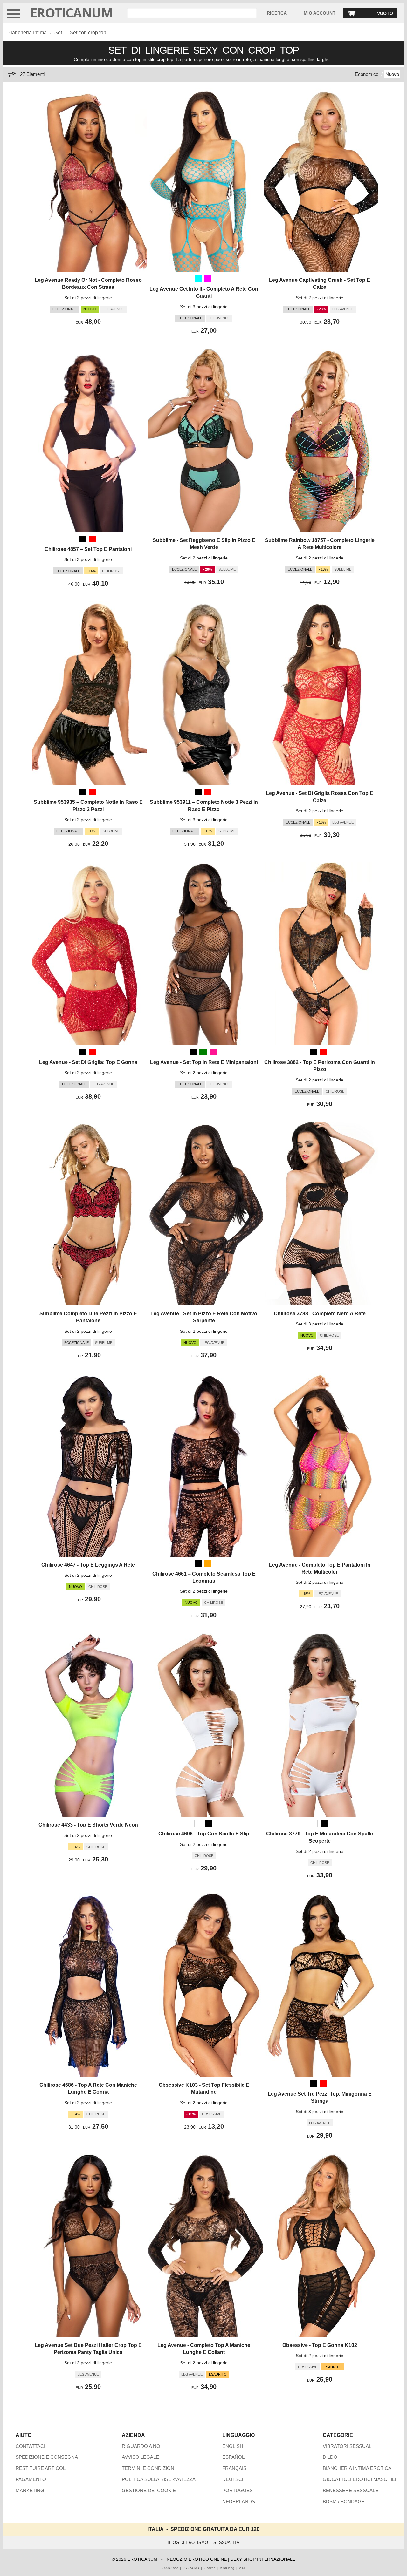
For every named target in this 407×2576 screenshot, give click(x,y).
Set (58, 33)
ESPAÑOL (233, 2457)
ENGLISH (233, 2446)
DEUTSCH (234, 2479)
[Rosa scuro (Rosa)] (213, 1052)
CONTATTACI (30, 2446)
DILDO (330, 2457)
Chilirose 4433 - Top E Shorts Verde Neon (88, 1825)
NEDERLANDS (239, 2501)
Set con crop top (88, 33)
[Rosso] (92, 539)
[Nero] (82, 539)
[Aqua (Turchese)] (198, 279)
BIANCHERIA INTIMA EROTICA (357, 2468)
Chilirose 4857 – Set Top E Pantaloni (88, 549)
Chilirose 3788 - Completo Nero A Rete (320, 1314)
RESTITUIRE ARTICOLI (41, 2468)
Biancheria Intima (27, 33)
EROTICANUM (72, 13)
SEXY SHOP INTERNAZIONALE (263, 2559)
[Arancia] (208, 1563)
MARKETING (30, 2490)
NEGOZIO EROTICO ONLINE (197, 2559)
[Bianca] (198, 1823)
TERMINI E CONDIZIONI (149, 2468)
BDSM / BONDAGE (344, 2501)
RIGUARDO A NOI (142, 2446)
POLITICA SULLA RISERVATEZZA (159, 2479)
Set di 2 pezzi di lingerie (88, 298)
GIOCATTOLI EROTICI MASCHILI (359, 2479)
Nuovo (392, 74)
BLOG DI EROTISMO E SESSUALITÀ (203, 2542)
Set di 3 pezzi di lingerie (204, 307)
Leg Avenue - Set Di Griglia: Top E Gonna (88, 1062)
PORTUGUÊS (238, 2490)
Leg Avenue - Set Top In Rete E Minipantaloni (204, 1062)
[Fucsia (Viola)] (208, 279)
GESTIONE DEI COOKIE (149, 2490)
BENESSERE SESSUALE (351, 2490)
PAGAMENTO (31, 2479)
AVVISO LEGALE (140, 2457)
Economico (367, 74)
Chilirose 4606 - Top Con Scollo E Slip (204, 1834)
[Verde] (203, 1052)
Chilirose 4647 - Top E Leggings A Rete (88, 1565)
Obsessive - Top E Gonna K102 (320, 2345)
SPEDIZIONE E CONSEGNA (47, 2457)
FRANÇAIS (234, 2468)
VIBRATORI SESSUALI (348, 2446)
